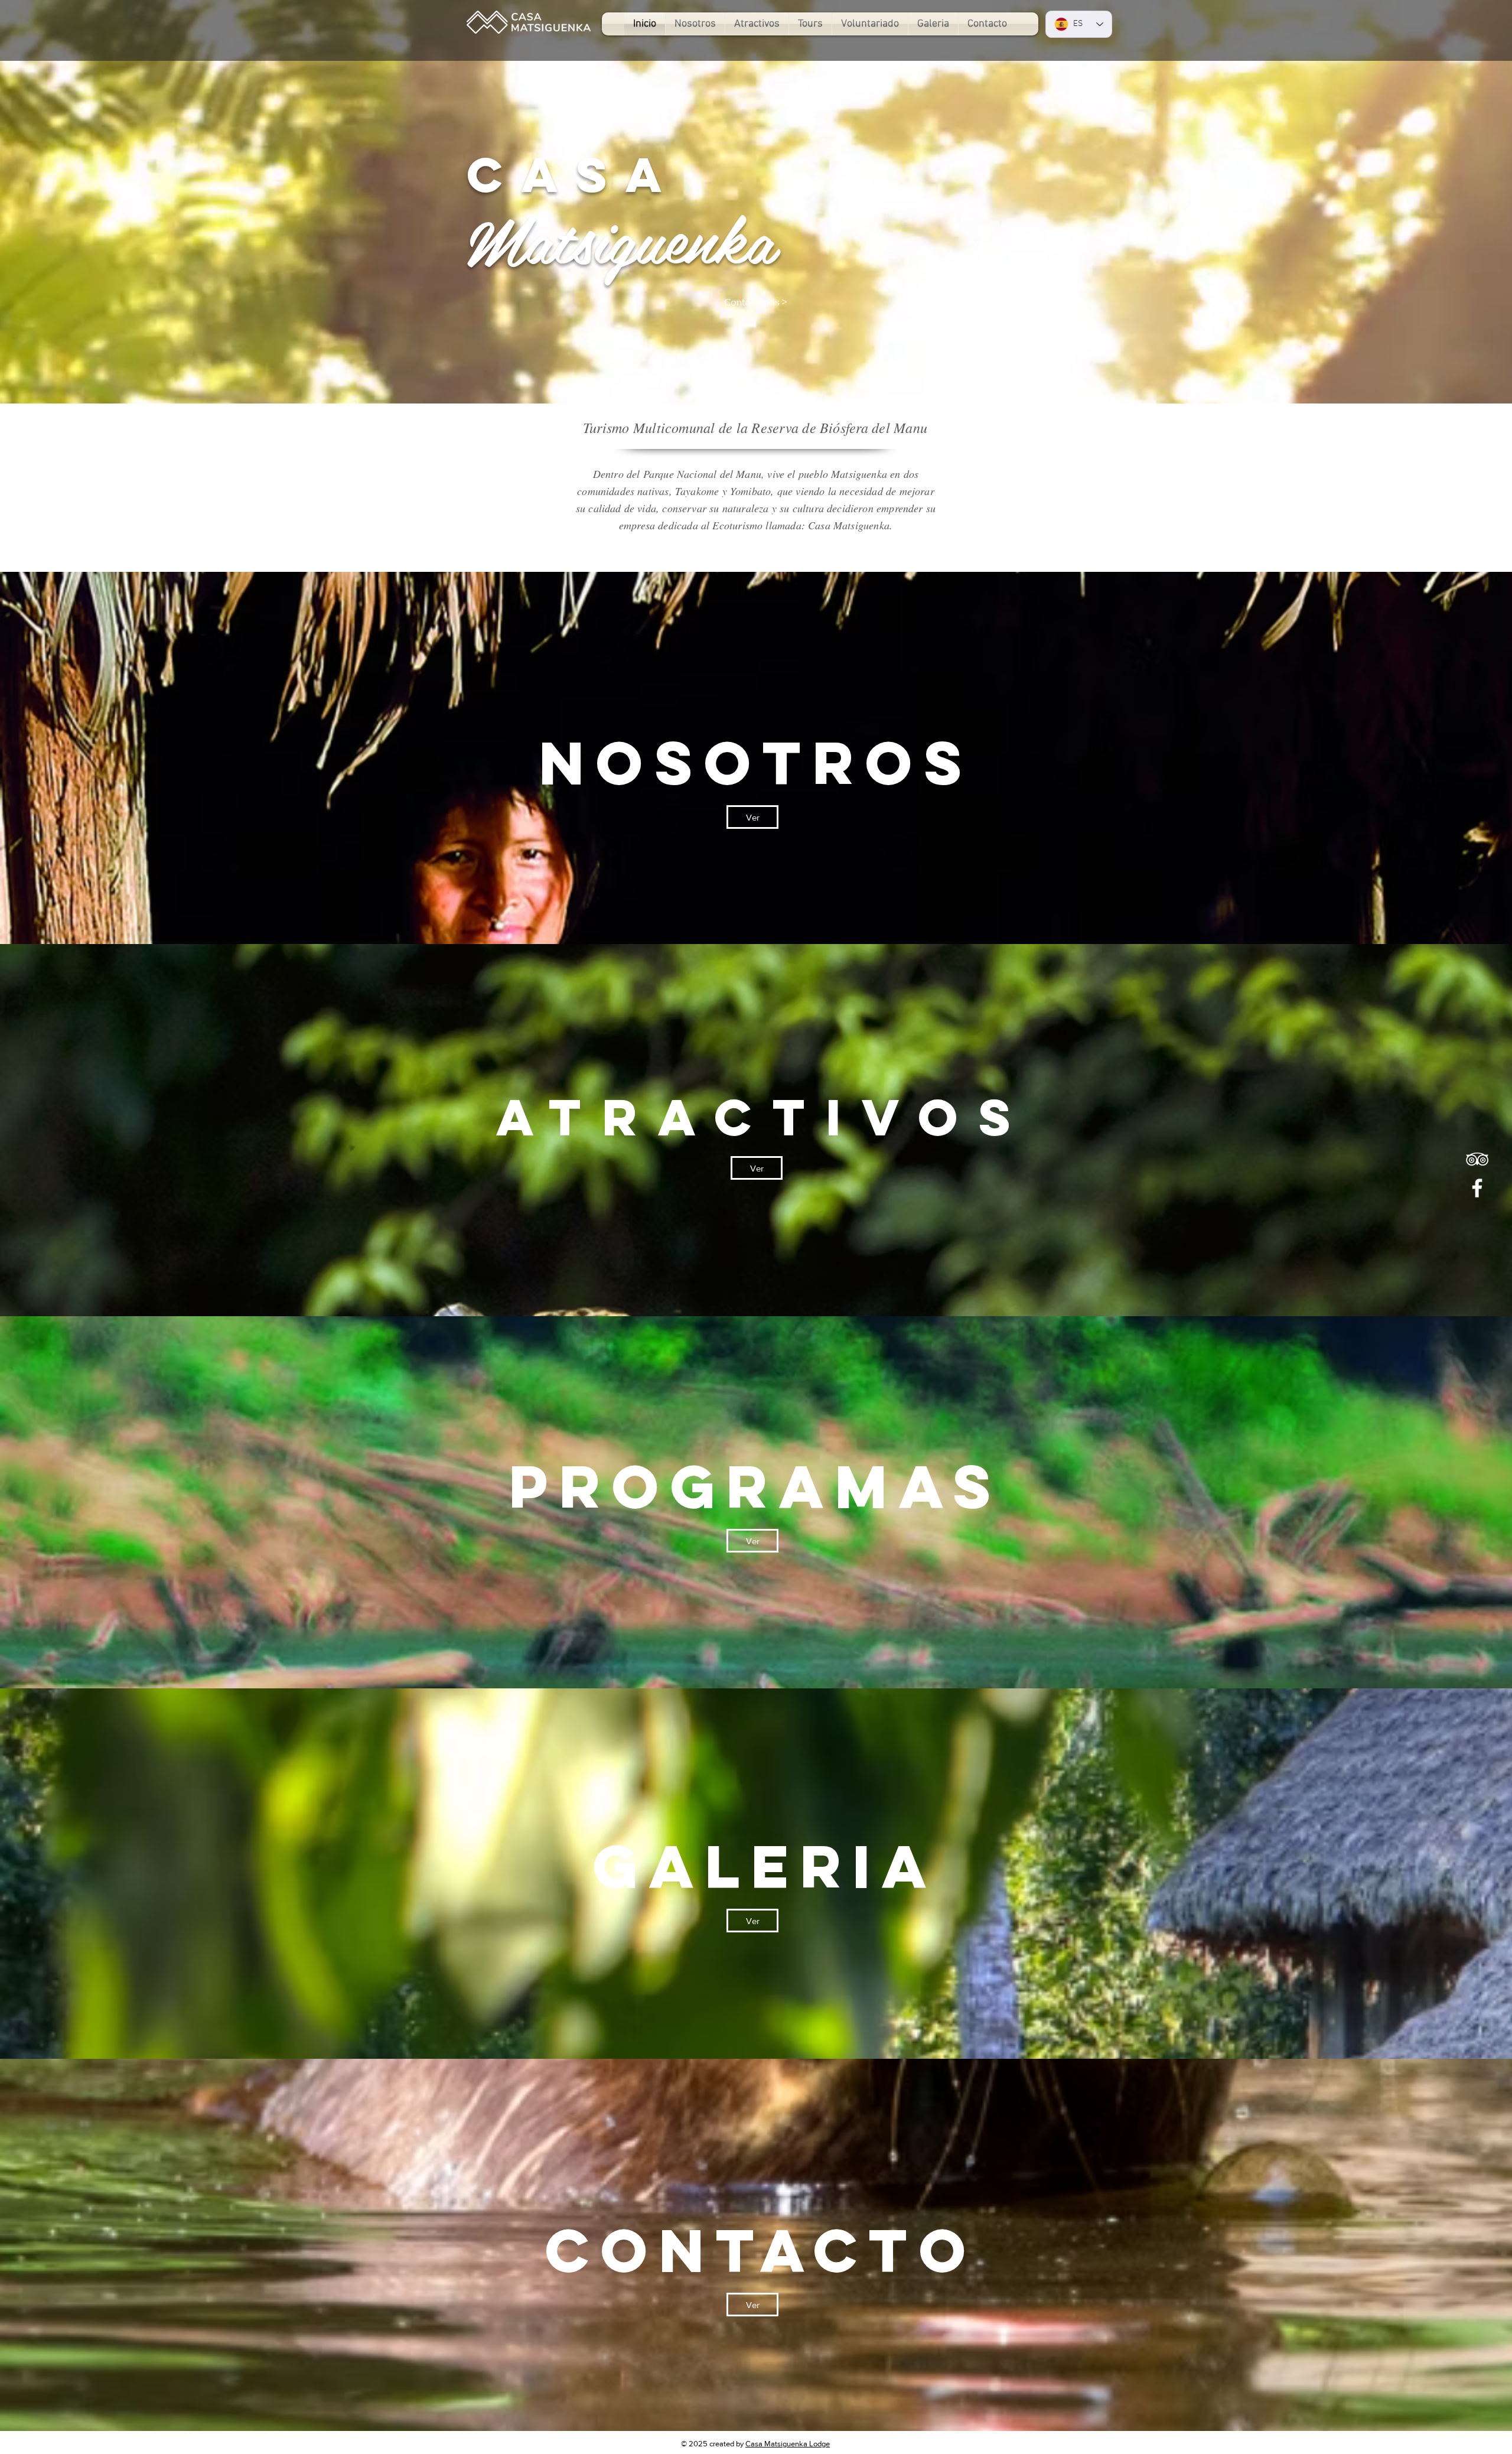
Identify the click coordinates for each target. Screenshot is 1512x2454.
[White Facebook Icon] (1477, 1188)
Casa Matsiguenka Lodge (788, 2444)
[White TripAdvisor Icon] (1477, 1159)
